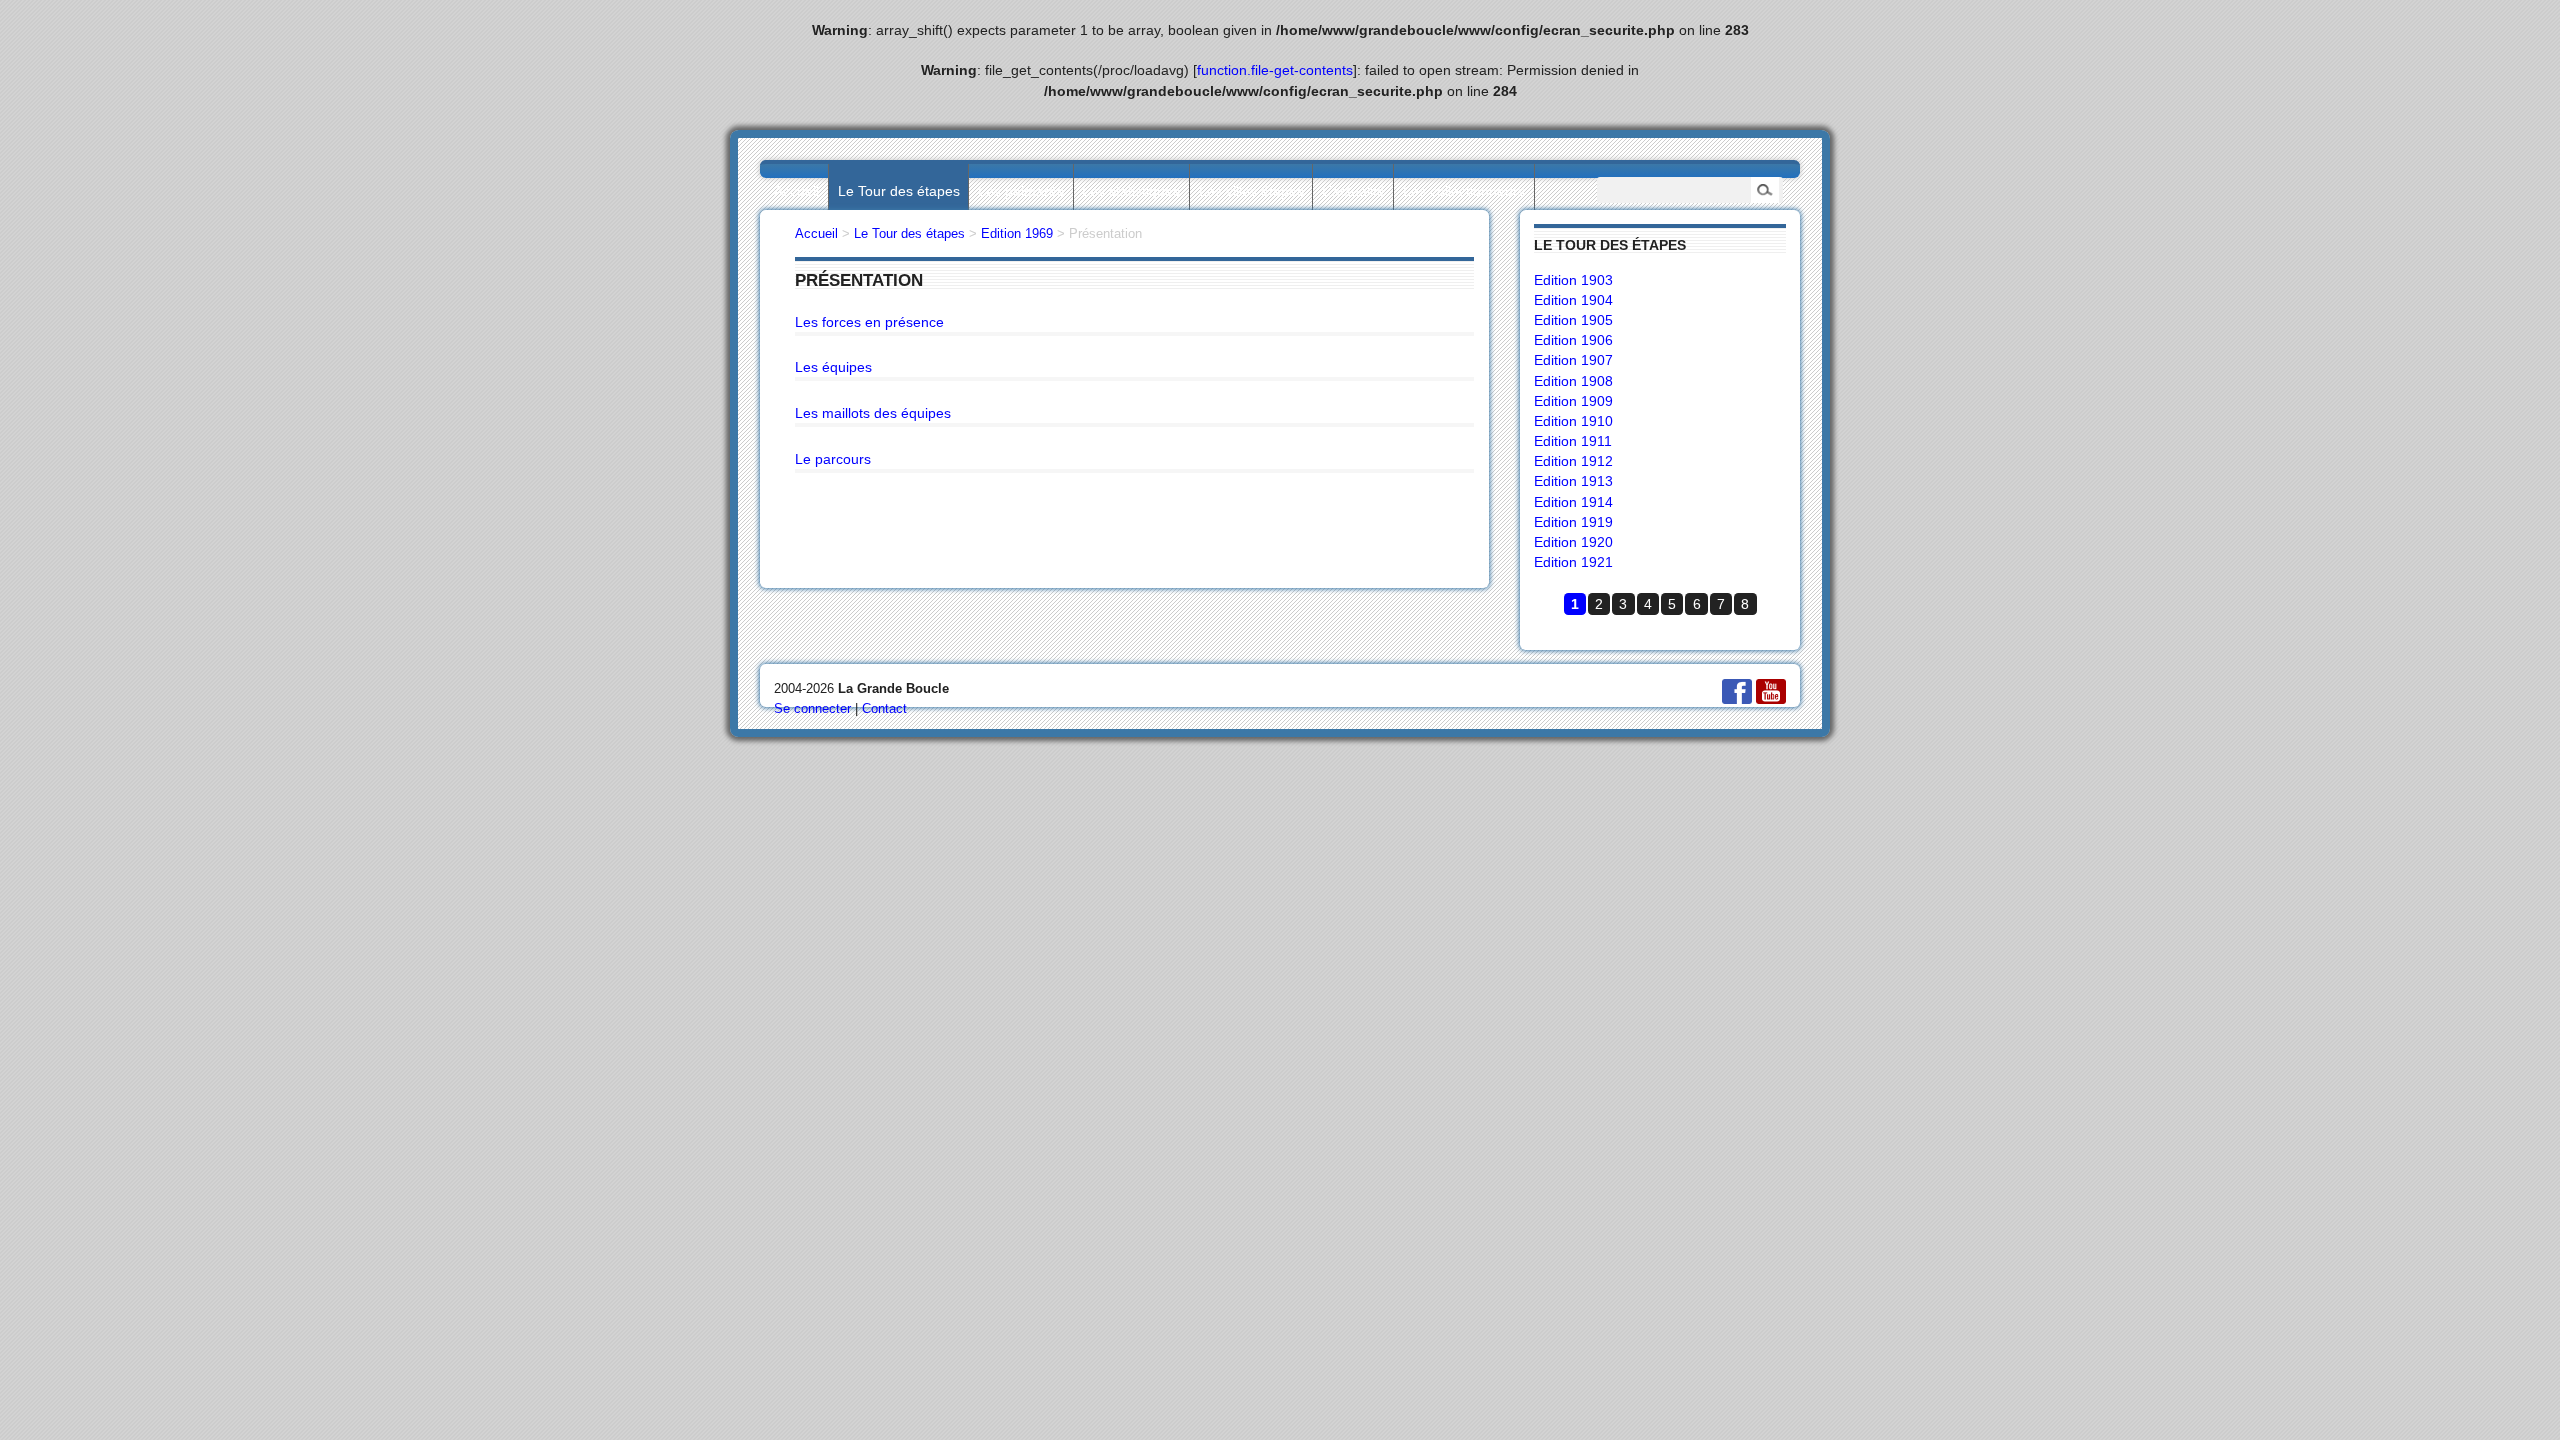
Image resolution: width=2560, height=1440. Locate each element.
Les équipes (833, 367)
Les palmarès (1021, 191)
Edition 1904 (1573, 300)
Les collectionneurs (1464, 191)
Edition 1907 (1573, 360)
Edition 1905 (1573, 320)
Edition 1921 (1573, 562)
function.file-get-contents (1275, 70)
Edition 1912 (1573, 461)
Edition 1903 (1573, 280)
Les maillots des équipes (873, 413)
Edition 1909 (1573, 401)
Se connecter (812, 708)
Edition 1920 (1573, 542)
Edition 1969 (1017, 233)
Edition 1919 (1573, 522)
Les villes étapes (1251, 191)
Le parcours (833, 459)
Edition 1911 (1573, 441)
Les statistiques (1131, 191)
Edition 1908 (1573, 381)
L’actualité (1353, 191)
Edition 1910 (1573, 421)
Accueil (796, 191)
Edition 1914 (1573, 502)
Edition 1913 (1573, 481)
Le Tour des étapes (899, 191)
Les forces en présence (869, 322)
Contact (884, 708)
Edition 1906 (1573, 340)
